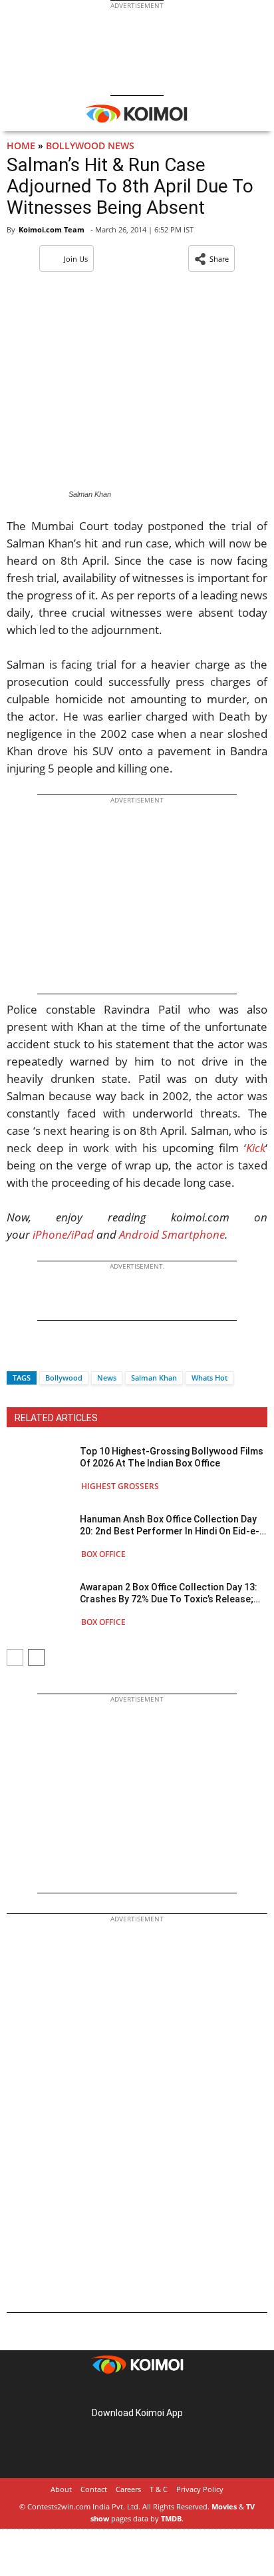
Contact (94, 2489)
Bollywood (64, 1378)
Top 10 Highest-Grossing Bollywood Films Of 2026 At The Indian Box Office (172, 1457)
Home (21, 146)
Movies (224, 2506)
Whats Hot (209, 1378)
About (61, 2489)
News (107, 1378)
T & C (159, 2489)
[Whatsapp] (62, 1354)
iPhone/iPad (63, 1234)
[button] (211, 258)
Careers (128, 2489)
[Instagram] (118, 2392)
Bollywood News (90, 146)
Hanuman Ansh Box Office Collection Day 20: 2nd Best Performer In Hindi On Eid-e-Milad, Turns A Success (170, 1525)
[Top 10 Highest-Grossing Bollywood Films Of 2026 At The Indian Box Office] (40, 1468)
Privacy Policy (200, 2489)
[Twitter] (39, 1354)
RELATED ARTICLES (56, 1418)
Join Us (76, 259)
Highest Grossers (120, 1486)
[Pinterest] (137, 2392)
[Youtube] (174, 2392)
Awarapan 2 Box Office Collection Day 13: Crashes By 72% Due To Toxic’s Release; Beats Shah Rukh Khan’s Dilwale (169, 1593)
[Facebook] (17, 1354)
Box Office (103, 1554)
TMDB (171, 2518)
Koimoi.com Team (52, 229)
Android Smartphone (172, 1234)
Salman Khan (154, 1378)
